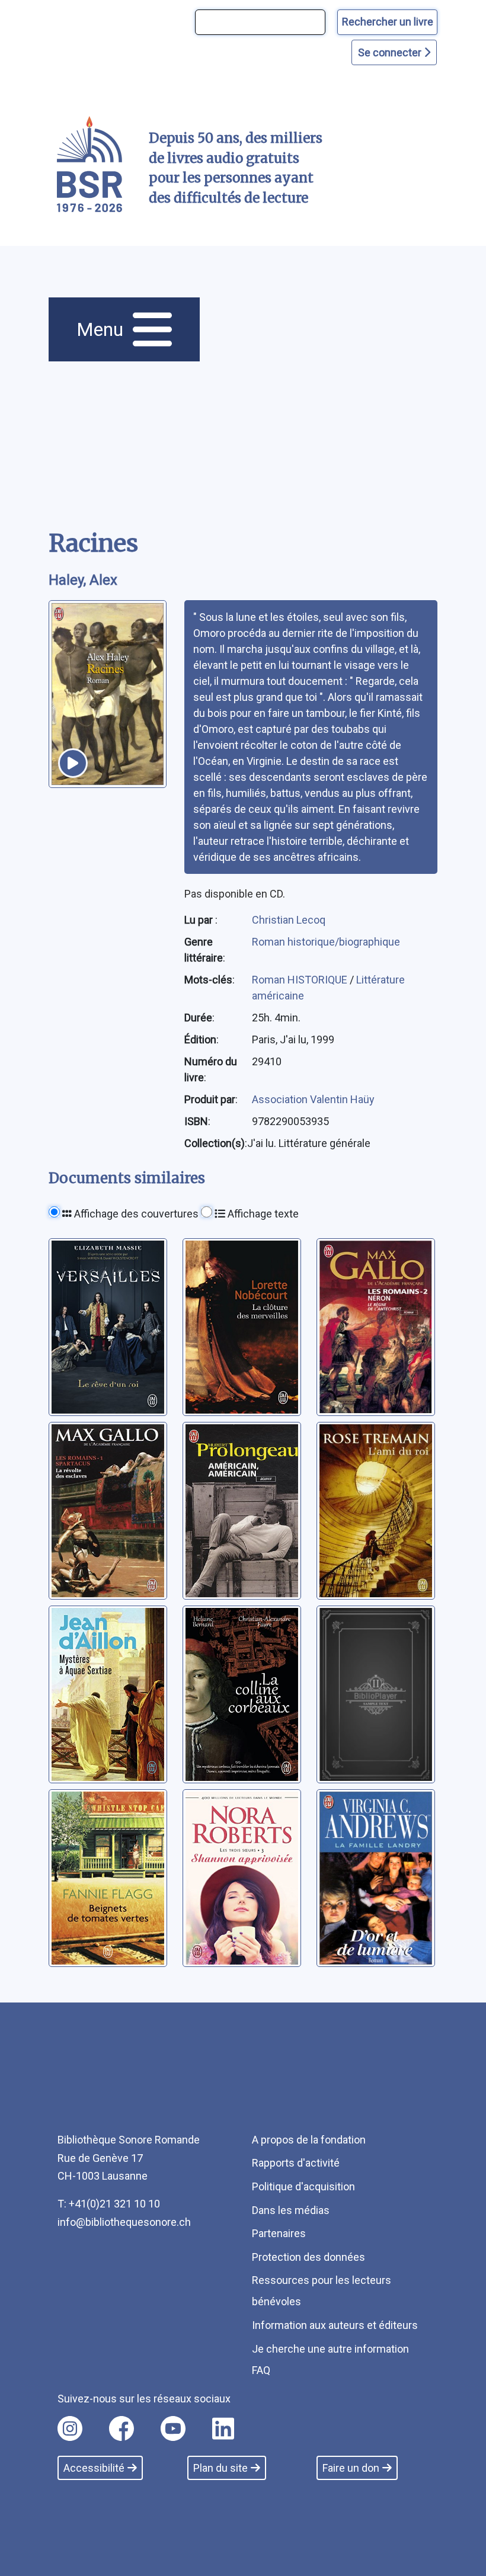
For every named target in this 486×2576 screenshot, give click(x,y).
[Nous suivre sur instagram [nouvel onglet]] (70, 2428)
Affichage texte (262, 1214)
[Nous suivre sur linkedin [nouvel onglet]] (223, 2428)
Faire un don (351, 2468)
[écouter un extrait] (73, 763)
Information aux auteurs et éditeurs (335, 2325)
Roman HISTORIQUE (301, 980)
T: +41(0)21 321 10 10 (109, 2204)
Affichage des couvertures (135, 1214)
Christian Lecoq (289, 920)
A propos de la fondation (309, 2140)
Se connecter (391, 52)
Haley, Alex (83, 580)
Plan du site (220, 2468)
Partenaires (279, 2233)
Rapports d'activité (296, 2163)
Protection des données (308, 2257)
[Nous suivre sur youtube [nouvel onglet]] (173, 2428)
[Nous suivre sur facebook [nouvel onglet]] (121, 2428)
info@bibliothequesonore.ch (124, 2222)
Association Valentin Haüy (313, 1099)
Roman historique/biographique (326, 942)
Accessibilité (94, 2468)
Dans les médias (291, 2210)
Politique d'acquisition (303, 2186)
